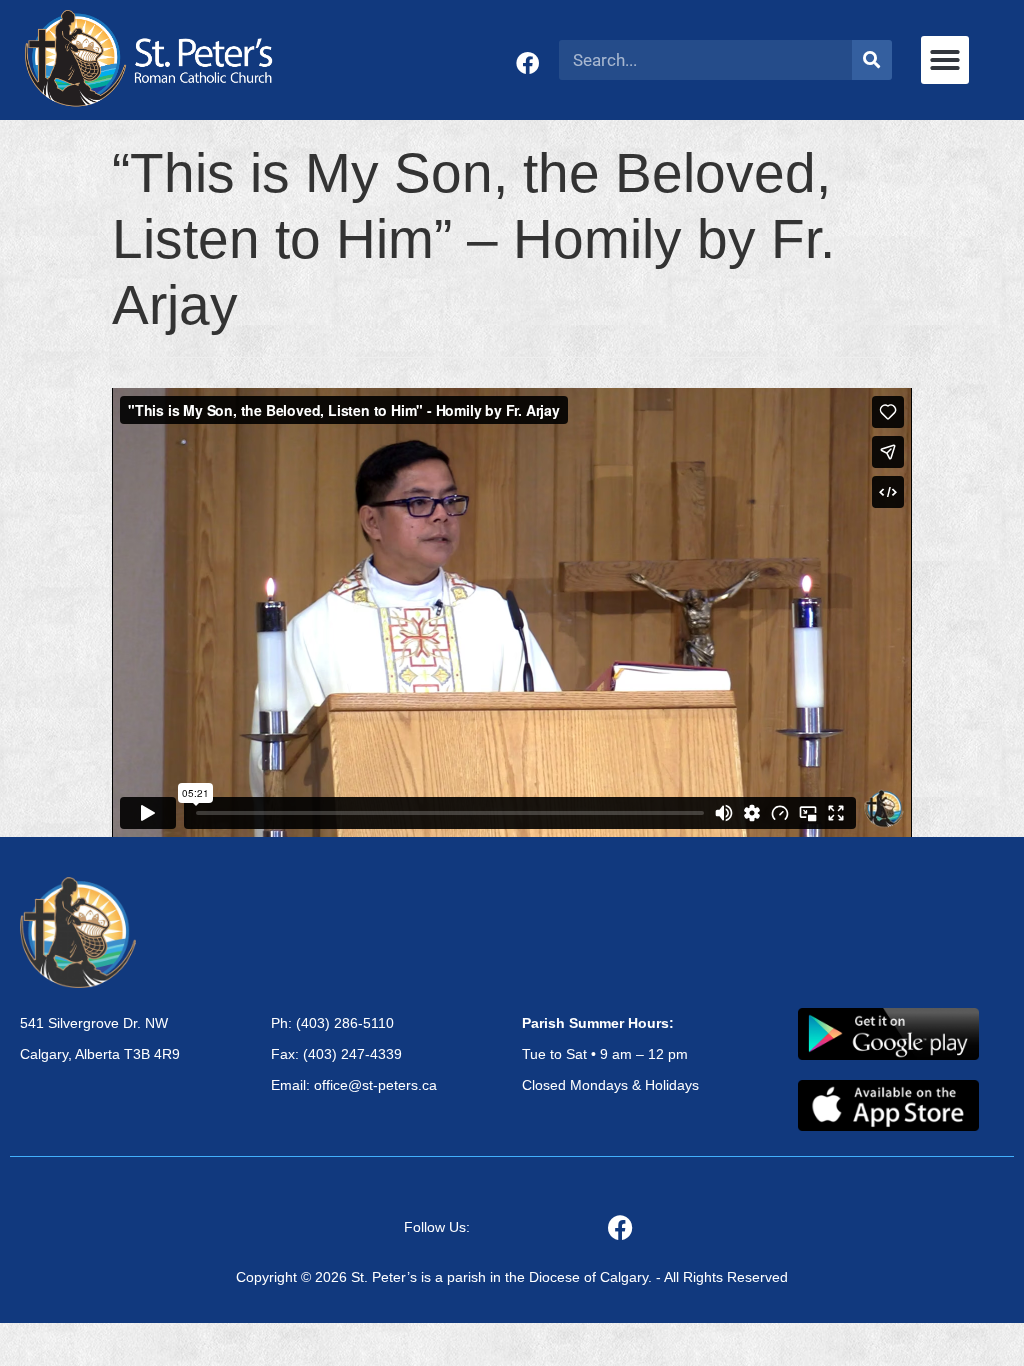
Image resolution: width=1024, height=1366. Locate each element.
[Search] (872, 60)
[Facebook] (527, 63)
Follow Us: (437, 1227)
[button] (945, 60)
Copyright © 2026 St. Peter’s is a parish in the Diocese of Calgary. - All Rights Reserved (512, 1277)
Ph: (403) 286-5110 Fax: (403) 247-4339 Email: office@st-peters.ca (354, 1054)
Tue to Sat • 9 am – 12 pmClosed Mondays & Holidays (610, 1054)
